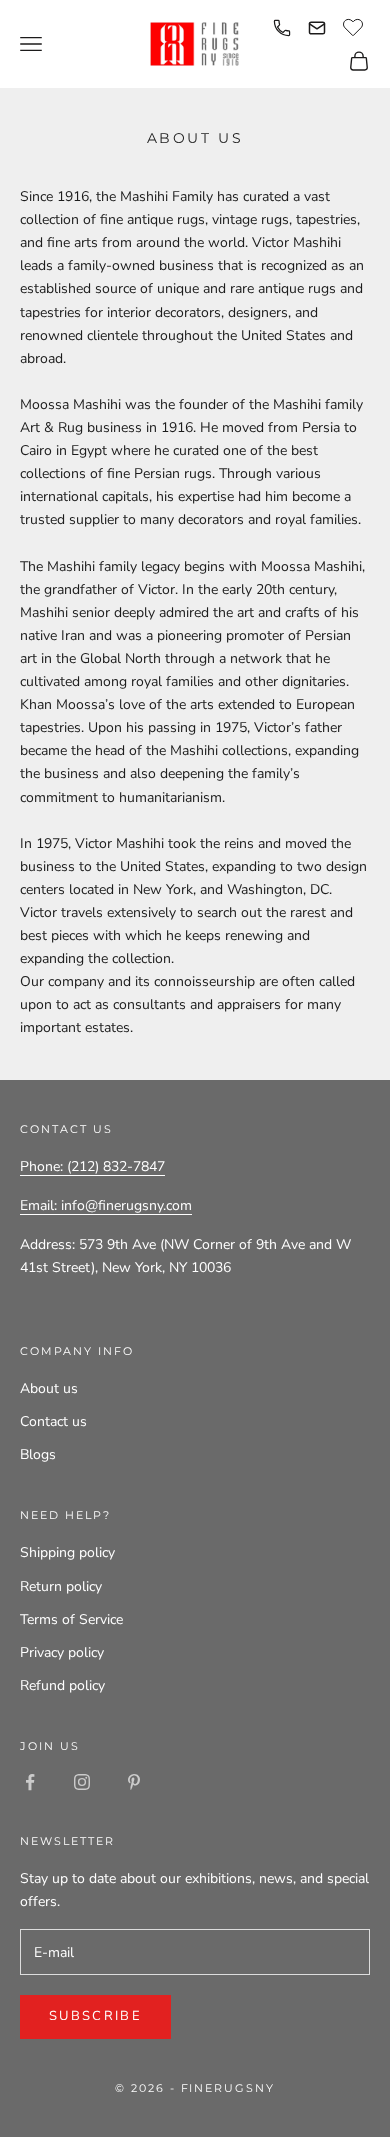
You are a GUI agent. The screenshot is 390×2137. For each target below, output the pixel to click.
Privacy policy (62, 1652)
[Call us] (282, 28)
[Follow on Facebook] (30, 1782)
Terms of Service (71, 1619)
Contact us (53, 1421)
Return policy (61, 1586)
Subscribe (95, 2016)
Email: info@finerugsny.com (106, 1205)
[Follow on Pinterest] (134, 1782)
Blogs (38, 1454)
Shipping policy (67, 1552)
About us (49, 1388)
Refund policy (62, 1685)
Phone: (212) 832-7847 (92, 1166)
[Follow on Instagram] (82, 1782)
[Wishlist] (355, 25)
